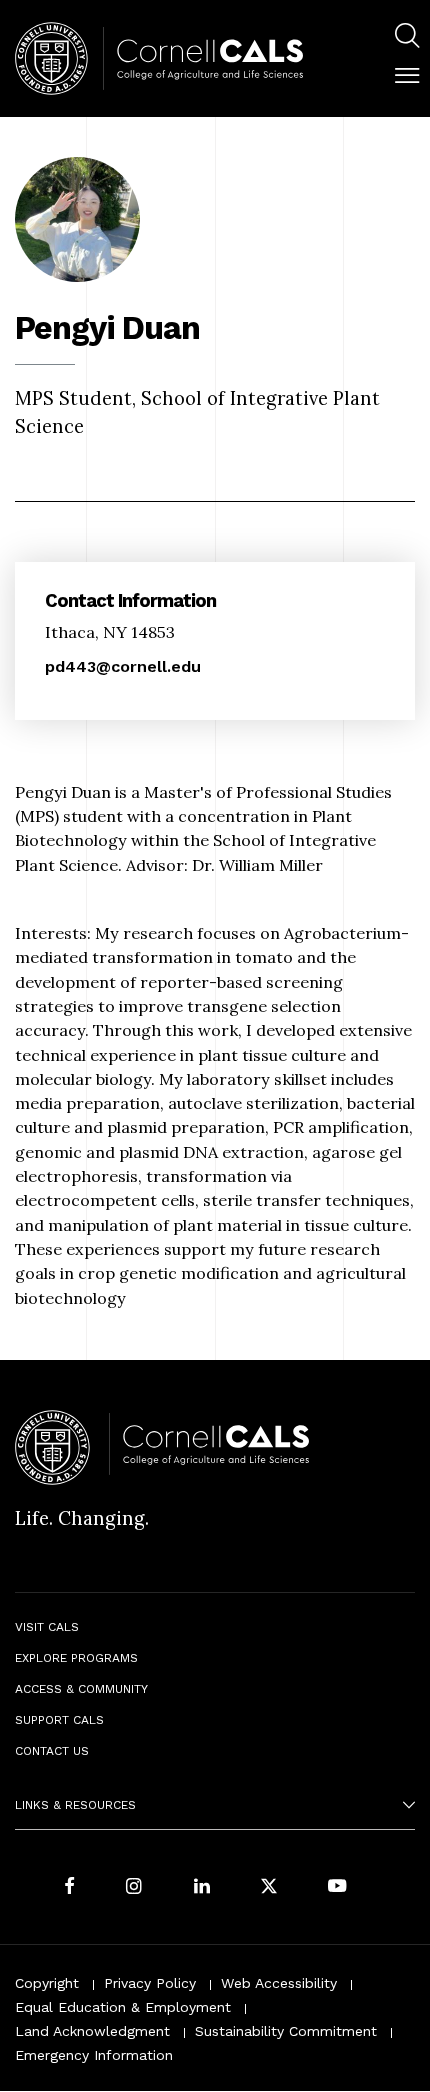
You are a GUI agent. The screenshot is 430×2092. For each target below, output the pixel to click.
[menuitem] (407, 38)
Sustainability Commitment (286, 2031)
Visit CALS (47, 1627)
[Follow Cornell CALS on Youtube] (337, 1888)
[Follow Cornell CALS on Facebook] (69, 1888)
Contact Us (52, 1751)
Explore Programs (76, 1658)
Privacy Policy (150, 1983)
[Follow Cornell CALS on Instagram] (134, 1888)
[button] (407, 76)
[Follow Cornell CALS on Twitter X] (269, 1888)
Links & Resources (75, 1805)
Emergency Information (94, 2055)
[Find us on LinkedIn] (202, 1888)
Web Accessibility (279, 1983)
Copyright (47, 1983)
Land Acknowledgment (92, 2031)
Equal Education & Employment (123, 2007)
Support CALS (59, 1720)
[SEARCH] (407, 36)
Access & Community (81, 1689)
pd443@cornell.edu (123, 666)
